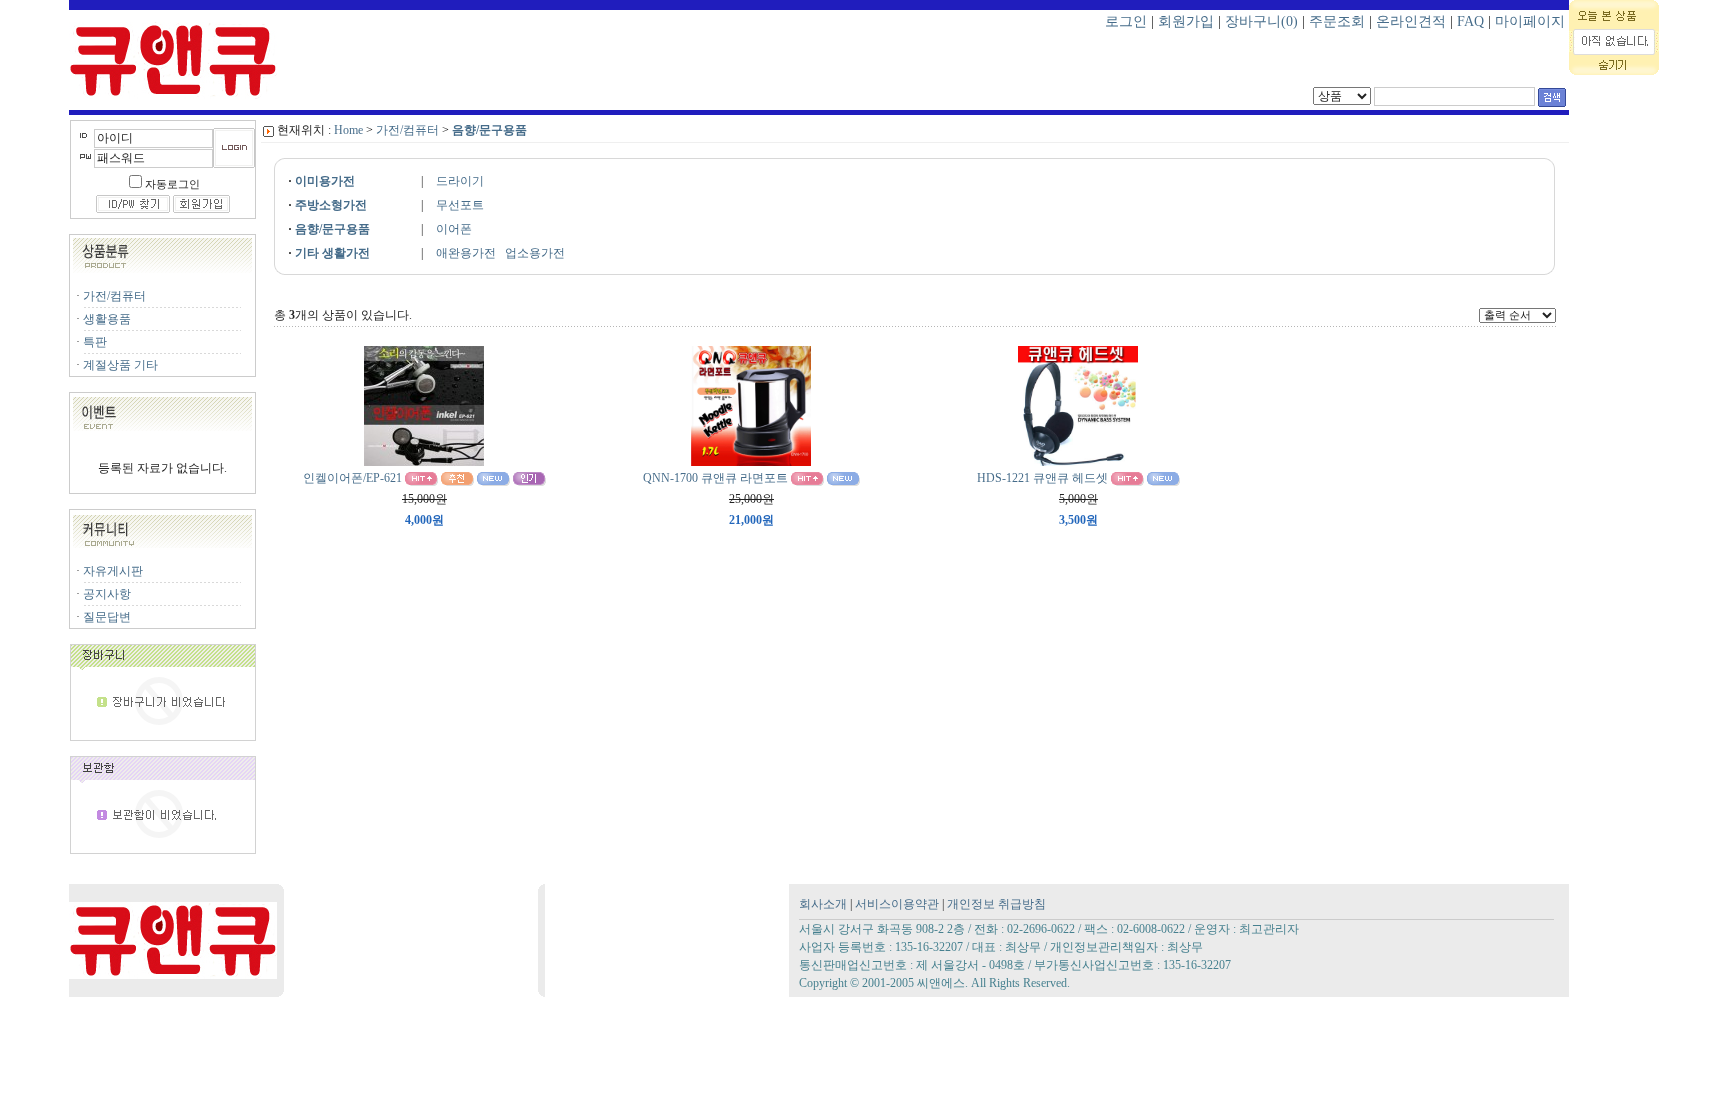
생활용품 (107, 319)
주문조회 (1337, 21)
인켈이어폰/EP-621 (352, 478)
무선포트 (460, 205)
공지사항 (107, 594)
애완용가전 (466, 253)
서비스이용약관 (897, 904)
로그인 (1126, 21)
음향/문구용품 (489, 130)
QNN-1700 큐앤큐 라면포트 (715, 478)
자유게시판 (113, 571)
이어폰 (454, 229)
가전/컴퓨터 (114, 296)
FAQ (1470, 21)
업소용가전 (535, 253)
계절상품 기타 (120, 365)
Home (348, 130)
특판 (95, 342)
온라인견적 (1411, 21)
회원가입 (1186, 21)
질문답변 (107, 617)
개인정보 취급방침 (996, 904)
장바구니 (1261, 21)
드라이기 (460, 181)
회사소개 (823, 904)
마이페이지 (1530, 21)
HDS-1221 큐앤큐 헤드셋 (1042, 478)
